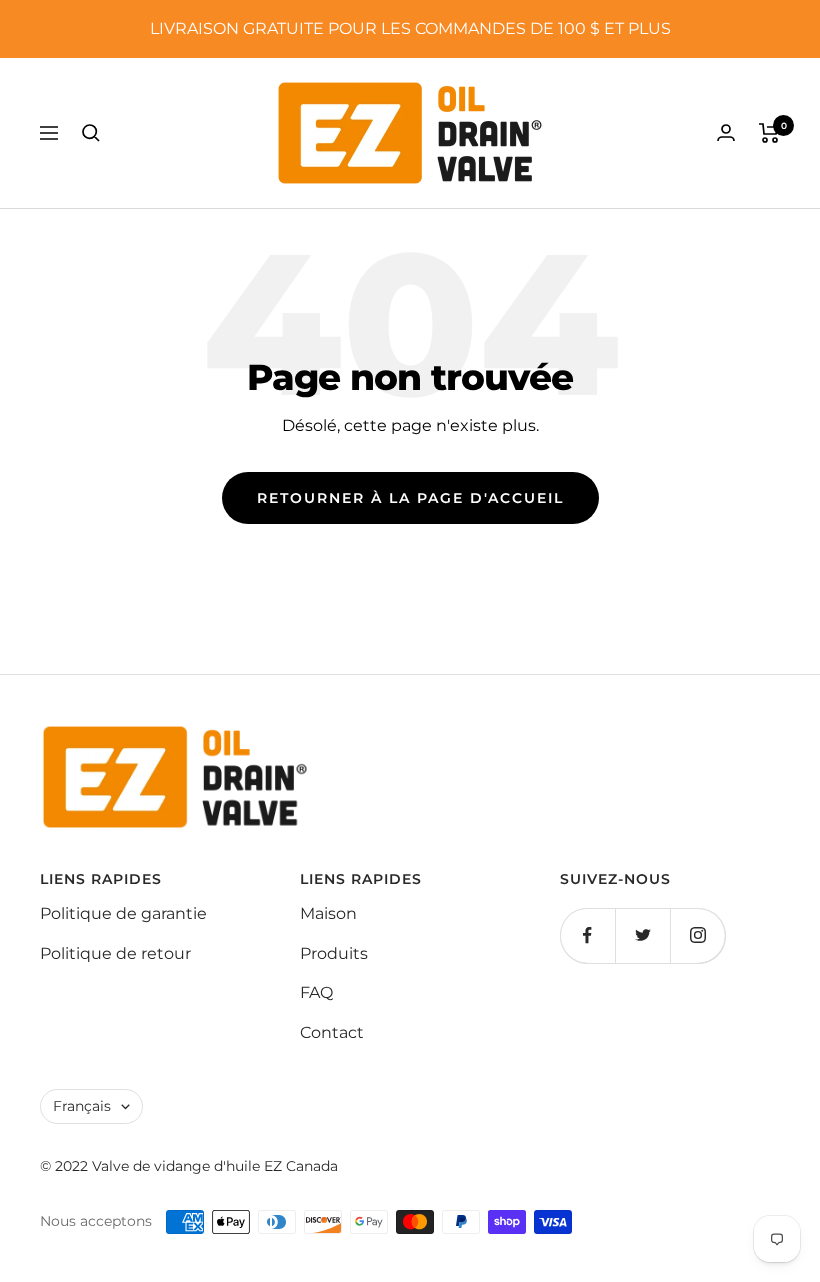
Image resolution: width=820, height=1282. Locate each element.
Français (82, 1106)
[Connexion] (726, 132)
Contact (332, 1032)
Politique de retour (115, 953)
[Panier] (769, 133)
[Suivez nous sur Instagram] (697, 935)
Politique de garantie (123, 913)
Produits (334, 953)
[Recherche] (91, 133)
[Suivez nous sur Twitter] (642, 935)
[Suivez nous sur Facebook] (587, 935)
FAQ (316, 992)
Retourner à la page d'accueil (410, 498)
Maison (328, 913)
